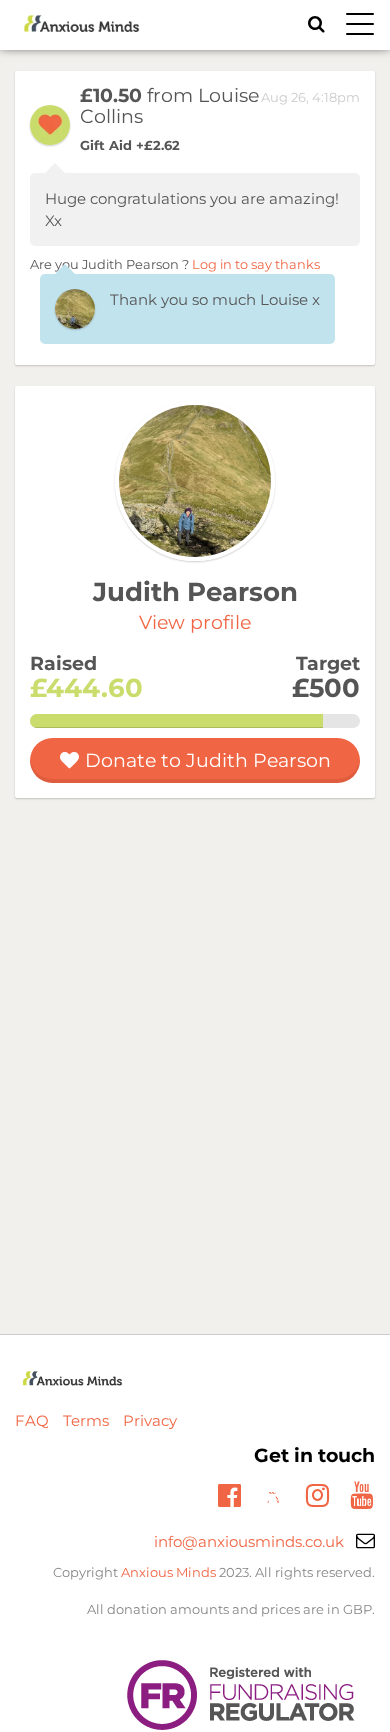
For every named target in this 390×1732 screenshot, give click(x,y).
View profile (195, 622)
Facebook (229, 1493)
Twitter (273, 1497)
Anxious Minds (168, 1572)
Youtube (361, 1493)
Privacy (150, 1420)
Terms (86, 1420)
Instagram (317, 1493)
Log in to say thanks (256, 264)
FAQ (32, 1420)
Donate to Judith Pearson (208, 760)
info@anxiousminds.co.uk (249, 1541)
